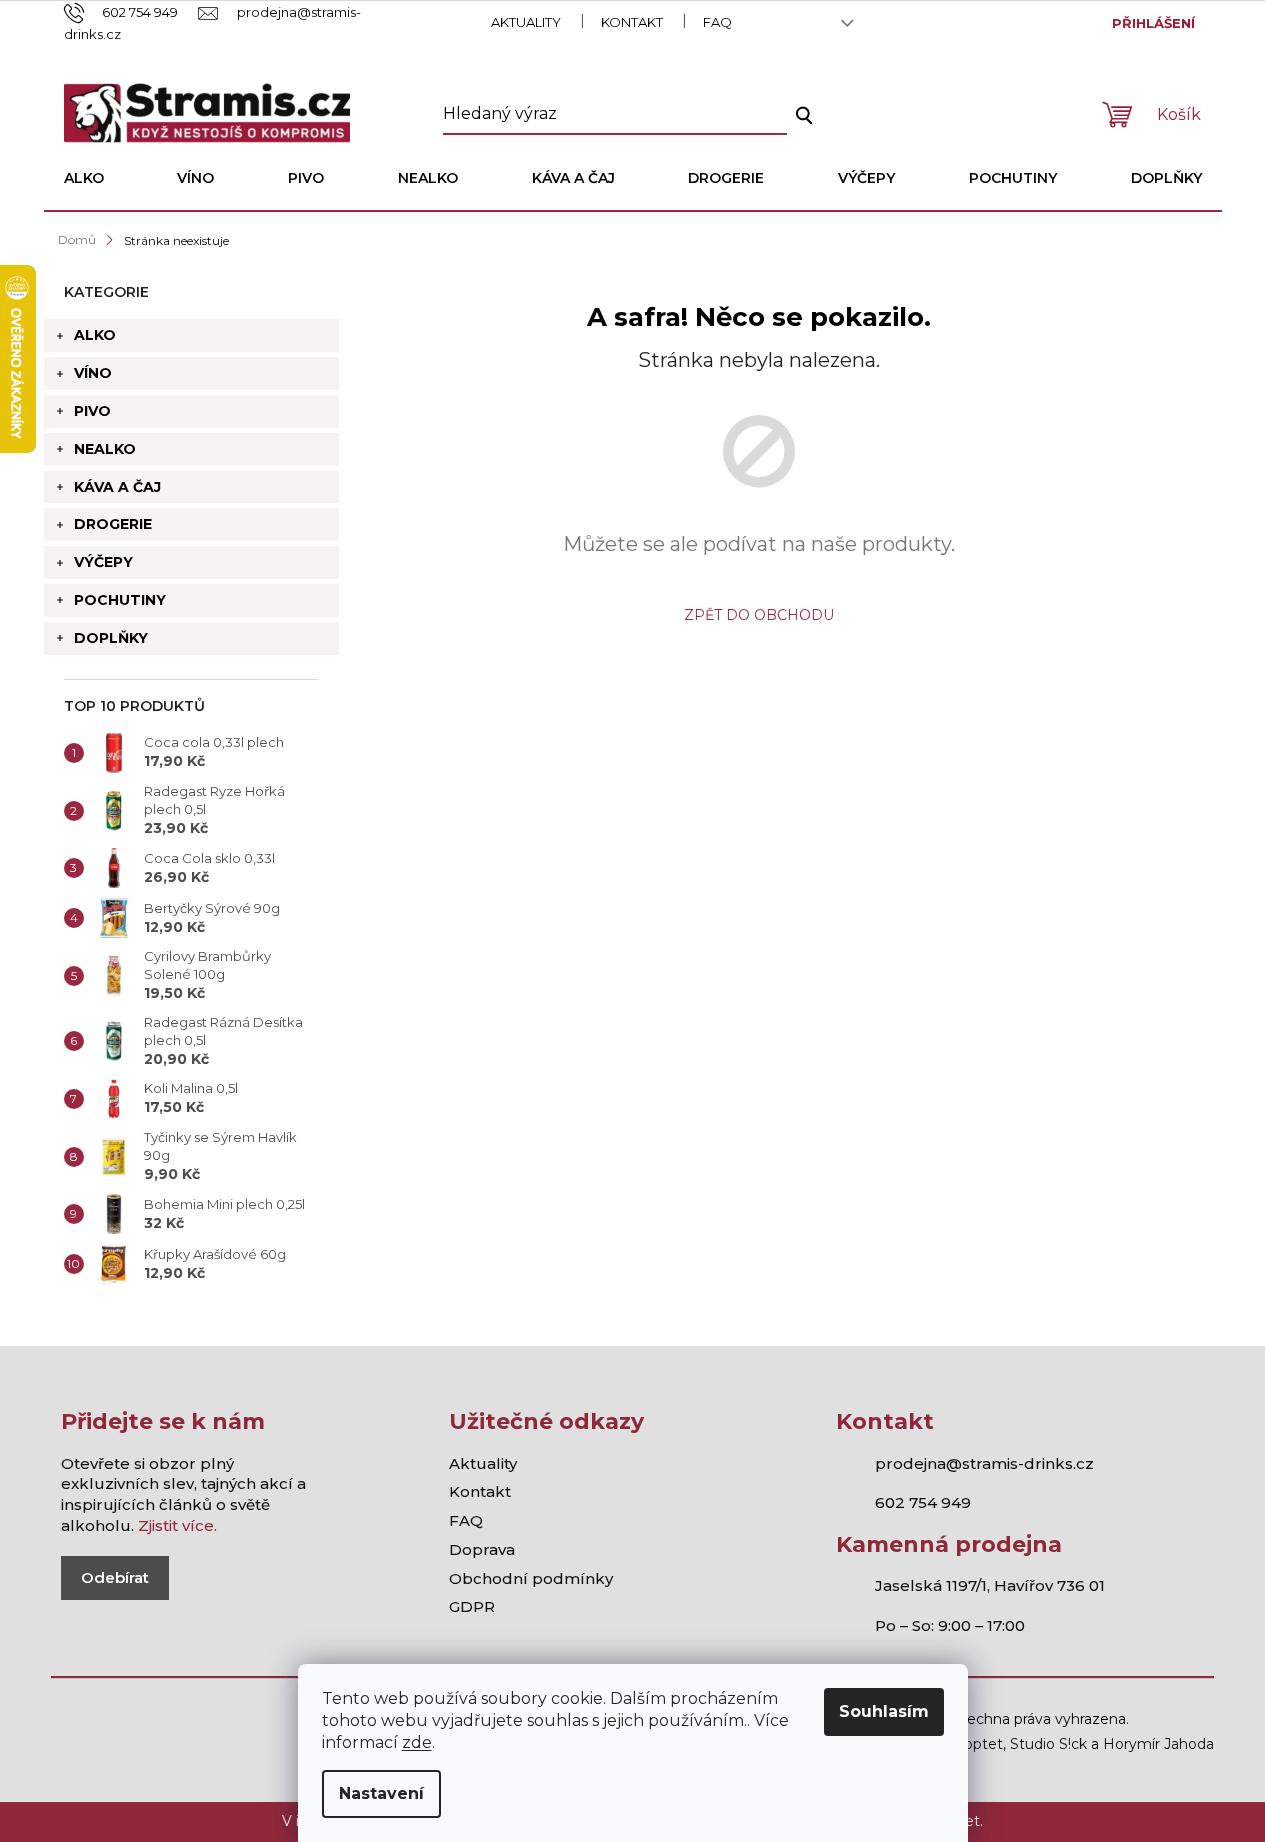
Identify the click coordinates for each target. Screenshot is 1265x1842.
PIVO (92, 411)
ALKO (95, 335)
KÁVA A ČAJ (117, 487)
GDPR (472, 1606)
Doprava (482, 1549)
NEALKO (105, 449)
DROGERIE (113, 524)
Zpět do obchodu (759, 615)
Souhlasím (884, 1711)
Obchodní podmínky (531, 1578)
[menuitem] (84, 178)
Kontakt (632, 22)
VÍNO (93, 373)
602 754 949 (923, 1502)
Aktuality (526, 22)
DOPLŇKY (111, 638)
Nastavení (381, 1793)
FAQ (717, 22)
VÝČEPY (103, 562)
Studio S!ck (1048, 1744)
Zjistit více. (177, 1525)
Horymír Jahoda (1158, 1744)
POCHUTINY (120, 600)
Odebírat (115, 1577)
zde (417, 1742)
